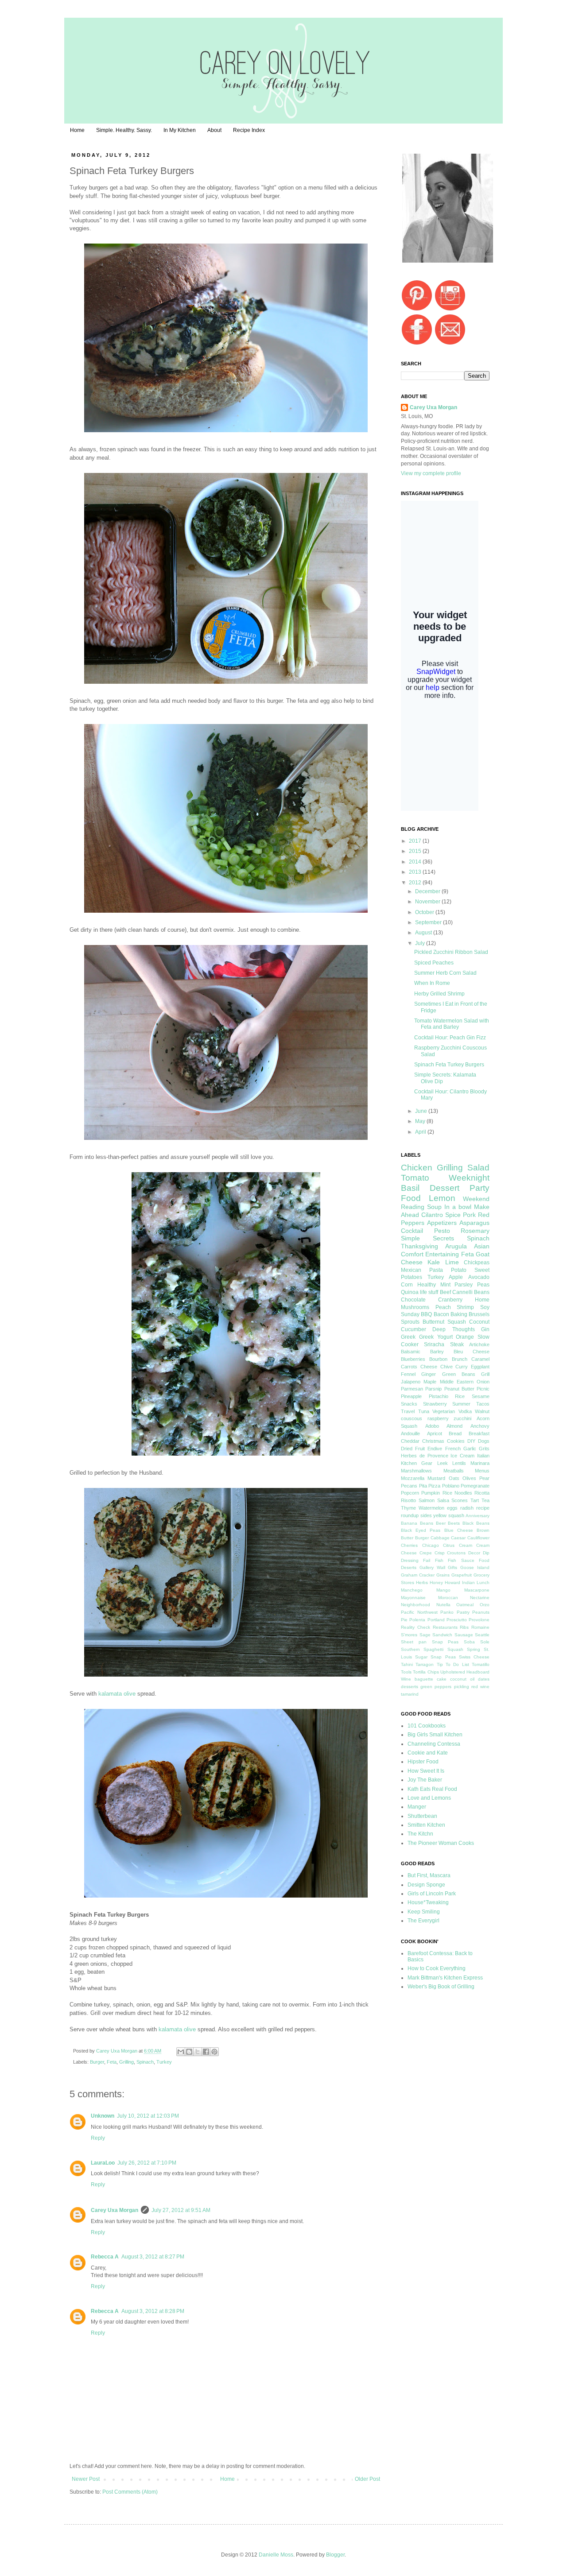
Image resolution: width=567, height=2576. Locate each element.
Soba (469, 1642)
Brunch (460, 1359)
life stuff (429, 1292)
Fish (439, 1560)
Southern (410, 1649)
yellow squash (449, 1515)
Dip (486, 1553)
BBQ (426, 1314)
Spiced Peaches (434, 963)
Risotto (408, 1500)
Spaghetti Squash (443, 1649)
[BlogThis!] (189, 2052)
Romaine (480, 1627)
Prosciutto (457, 1620)
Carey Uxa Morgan (117, 2051)
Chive (447, 1367)
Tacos (483, 1404)
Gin (485, 1329)
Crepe (426, 1553)
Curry (462, 1367)
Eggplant (480, 1367)
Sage (425, 1635)
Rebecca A (105, 2257)
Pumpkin (431, 1493)
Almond (454, 1426)
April (421, 1132)
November (428, 902)
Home (77, 130)
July (421, 943)
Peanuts (481, 1612)
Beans (427, 1523)
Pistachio (439, 1396)
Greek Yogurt (436, 1337)
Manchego (412, 1590)
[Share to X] (198, 2052)
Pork (469, 1215)
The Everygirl (423, 1921)
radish (467, 1508)
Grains (443, 1575)
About (214, 130)
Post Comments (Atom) (130, 2492)
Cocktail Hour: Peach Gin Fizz (450, 1038)
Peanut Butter (459, 1389)
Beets (454, 1523)
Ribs (464, 1627)
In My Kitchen (180, 130)
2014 (416, 862)
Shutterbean (422, 1816)
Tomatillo (481, 1664)
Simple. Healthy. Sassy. (124, 130)
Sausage (464, 1635)
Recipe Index (249, 130)
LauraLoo (103, 2163)
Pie (404, 1620)
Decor (474, 1553)
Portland (436, 1620)
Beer (441, 1523)
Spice (453, 1215)
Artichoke (479, 1344)
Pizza (434, 1486)
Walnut (482, 1411)
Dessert (445, 1188)
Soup (434, 1207)
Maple (430, 1382)
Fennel (408, 1374)
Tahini (407, 1664)
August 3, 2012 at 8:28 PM (153, 2311)
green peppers (436, 1687)
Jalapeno (411, 1382)
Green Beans (459, 1374)
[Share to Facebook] (206, 2052)
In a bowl (458, 1207)
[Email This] (181, 2052)
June (422, 1111)
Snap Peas (445, 1642)
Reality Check (416, 1627)
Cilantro (432, 1215)
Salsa (443, 1500)
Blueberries (413, 1359)
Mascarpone (477, 1590)
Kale (434, 1262)
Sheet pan (414, 1642)
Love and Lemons (429, 1798)
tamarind (410, 1694)
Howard (452, 1582)
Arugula (456, 1246)
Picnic (483, 1389)
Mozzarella (413, 1478)
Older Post (367, 2479)
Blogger (335, 2555)
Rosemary (475, 1231)
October (425, 912)
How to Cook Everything (437, 1968)
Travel (408, 1411)
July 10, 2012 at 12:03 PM (148, 2116)
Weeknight (469, 1178)
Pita (423, 1486)
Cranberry (450, 1300)
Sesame (481, 1396)
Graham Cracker (418, 1575)
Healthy (427, 1285)
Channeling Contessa (434, 1744)
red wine (480, 1687)
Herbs (422, 1582)
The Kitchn (420, 1834)
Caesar (458, 1538)
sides (426, 1515)
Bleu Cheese (472, 1352)
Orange (465, 1337)
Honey (436, 1582)
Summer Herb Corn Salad (445, 973)
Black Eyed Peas (421, 1530)
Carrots (409, 1367)
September (429, 922)
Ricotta (482, 1493)
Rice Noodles (457, 1493)
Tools (406, 1672)
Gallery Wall (432, 1567)
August (424, 933)
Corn (407, 1285)
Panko (447, 1612)
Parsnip (433, 1389)
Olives (469, 1478)
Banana (409, 1523)
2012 (416, 883)
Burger (97, 2062)
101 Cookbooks (427, 1726)
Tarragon (425, 1664)
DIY (471, 1441)
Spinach (145, 2062)
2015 (416, 851)
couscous (412, 1418)
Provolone (479, 1620)
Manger (417, 1807)
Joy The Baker (425, 1780)
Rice (460, 1396)
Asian (482, 1246)
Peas (483, 1285)
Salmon (427, 1500)
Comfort (412, 1254)
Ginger (429, 1374)
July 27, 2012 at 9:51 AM (181, 2210)
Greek (408, 1337)
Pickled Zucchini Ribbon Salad (451, 952)
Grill (485, 1374)
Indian (468, 1582)
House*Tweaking (428, 1902)
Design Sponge (426, 1885)
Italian (483, 1456)
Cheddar (410, 1441)
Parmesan (412, 1389)
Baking (459, 1314)
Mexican (411, 1270)
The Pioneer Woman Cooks (441, 1843)
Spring (474, 1649)
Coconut (479, 1322)
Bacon (441, 1314)
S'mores (409, 1635)
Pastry (463, 1612)
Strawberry (435, 1404)
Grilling (126, 2062)
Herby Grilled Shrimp (439, 994)
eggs (452, 1508)
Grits (484, 1449)
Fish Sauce (461, 1560)
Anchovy (480, 1426)
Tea (485, 1500)
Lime (452, 1262)
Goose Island (475, 1567)
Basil (410, 1188)
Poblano (451, 1486)
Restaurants (445, 1627)
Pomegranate (475, 1486)
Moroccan (448, 1598)
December (428, 891)
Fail (427, 1560)
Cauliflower (478, 1538)
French (453, 1449)
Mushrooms (415, 1307)
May (421, 1121)
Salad (478, 1168)
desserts (410, 1687)
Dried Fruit (413, 1449)
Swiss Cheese (474, 1657)
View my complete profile (431, 473)
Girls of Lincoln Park (432, 1894)
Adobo (432, 1426)
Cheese (429, 1367)
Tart (475, 1500)
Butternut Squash (444, 1322)
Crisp (440, 1553)
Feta (112, 2062)
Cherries (409, 1545)
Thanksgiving (419, 1246)
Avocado (479, 1277)
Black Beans (476, 1523)
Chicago (431, 1545)
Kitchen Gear (417, 1463)
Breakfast (479, 1433)
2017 (416, 841)
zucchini (462, 1418)
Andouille (410, 1433)
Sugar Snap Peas (435, 1657)
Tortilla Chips (426, 1672)
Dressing (410, 1560)
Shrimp (465, 1307)
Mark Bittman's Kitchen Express (445, 1978)
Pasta (436, 1270)
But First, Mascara (429, 1875)
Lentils (459, 1463)
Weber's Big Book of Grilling (441, 1987)
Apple (456, 1277)
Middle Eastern (457, 1382)
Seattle (482, 1635)
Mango (443, 1590)
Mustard (436, 1478)
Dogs (484, 1441)
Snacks (409, 1404)
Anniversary (478, 1516)
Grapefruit (462, 1575)
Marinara (480, 1463)
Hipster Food (423, 1762)
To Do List (457, 1664)
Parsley (464, 1285)
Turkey (164, 2062)
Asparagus (474, 1223)
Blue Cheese (459, 1530)
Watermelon (431, 1508)
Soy (485, 1307)
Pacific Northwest (419, 1612)
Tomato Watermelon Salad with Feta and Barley (452, 1024)
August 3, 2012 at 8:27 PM (153, 2257)
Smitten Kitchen (426, 1825)
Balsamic (411, 1352)
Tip (440, 1664)
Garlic (470, 1449)
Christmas (433, 1441)
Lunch (483, 1582)
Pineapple (411, 1396)
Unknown (103, 2116)
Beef (445, 1292)
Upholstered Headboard (465, 1672)
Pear (484, 1478)
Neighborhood (416, 1605)
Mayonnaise (413, 1598)
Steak (457, 1344)
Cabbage (440, 1538)
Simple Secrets (427, 1238)
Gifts (452, 1567)
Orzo (485, 1605)
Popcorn (410, 1493)
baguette (424, 1679)
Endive (435, 1449)
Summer (461, 1404)
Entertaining (442, 1254)
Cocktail (412, 1231)
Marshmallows (416, 1471)
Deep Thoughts (453, 1329)
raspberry (438, 1418)
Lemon (442, 1198)
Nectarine (480, 1598)
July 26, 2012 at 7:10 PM (147, 2163)
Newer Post (86, 2479)
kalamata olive (117, 1694)
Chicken (417, 1168)
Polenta (417, 1620)
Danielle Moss (276, 2555)
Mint (445, 1285)
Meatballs (454, 1471)
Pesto (442, 1231)
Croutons (456, 1553)
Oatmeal (465, 1605)
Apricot (435, 1433)
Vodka (465, 1411)
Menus (482, 1471)
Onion (483, 1382)
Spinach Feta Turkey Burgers (449, 1065)
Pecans (409, 1486)
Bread (455, 1433)
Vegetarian (444, 1411)
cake (442, 1679)
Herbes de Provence (425, 1456)
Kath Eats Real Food (432, 1789)
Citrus (449, 1545)
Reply (98, 2138)
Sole (485, 1642)
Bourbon (438, 1359)
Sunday (410, 1314)
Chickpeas (477, 1263)
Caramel (480, 1359)
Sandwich (442, 1635)
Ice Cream (462, 1456)
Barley (437, 1352)
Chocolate (413, 1300)
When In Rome (432, 983)
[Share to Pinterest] (214, 2052)
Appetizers (442, 1223)
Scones (460, 1500)
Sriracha (434, 1344)
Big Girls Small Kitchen (435, 1735)
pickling (462, 1687)
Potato (459, 1270)
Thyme (408, 1508)
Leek (443, 1463)
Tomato (415, 1178)
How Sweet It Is (426, 1771)
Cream (466, 1545)
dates (484, 1679)
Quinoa (410, 1292)
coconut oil (462, 1679)
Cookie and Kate (428, 1753)
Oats (454, 1478)
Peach (443, 1307)
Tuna (424, 1411)
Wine (406, 1679)
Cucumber (414, 1329)
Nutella (443, 1605)
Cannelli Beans (471, 1292)
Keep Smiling (424, 1912)
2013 (416, 872)
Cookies (456, 1441)
